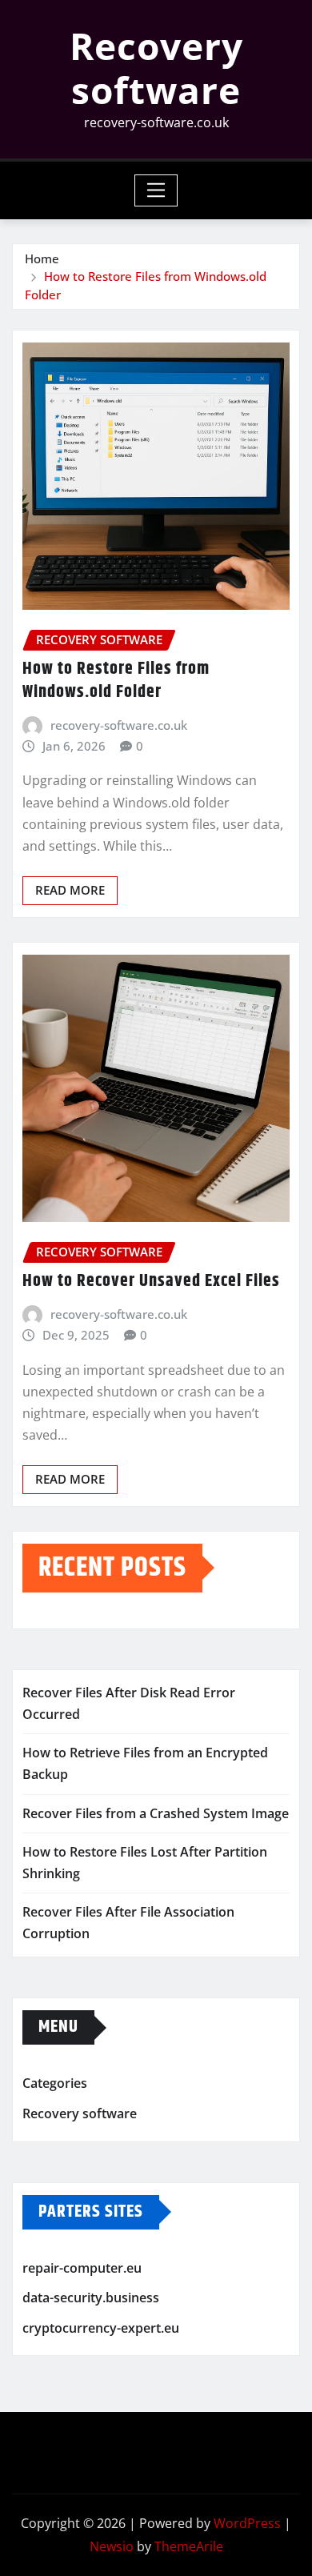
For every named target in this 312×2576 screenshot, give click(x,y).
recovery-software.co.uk (119, 725)
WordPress (247, 2523)
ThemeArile (189, 2546)
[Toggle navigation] (156, 190)
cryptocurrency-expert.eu (101, 2328)
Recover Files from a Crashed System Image (156, 1813)
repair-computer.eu (82, 2268)
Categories (55, 2084)
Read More (70, 890)
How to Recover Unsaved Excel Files (151, 1281)
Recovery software (156, 68)
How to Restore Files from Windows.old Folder (116, 681)
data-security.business (91, 2298)
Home (42, 258)
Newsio (112, 2546)
